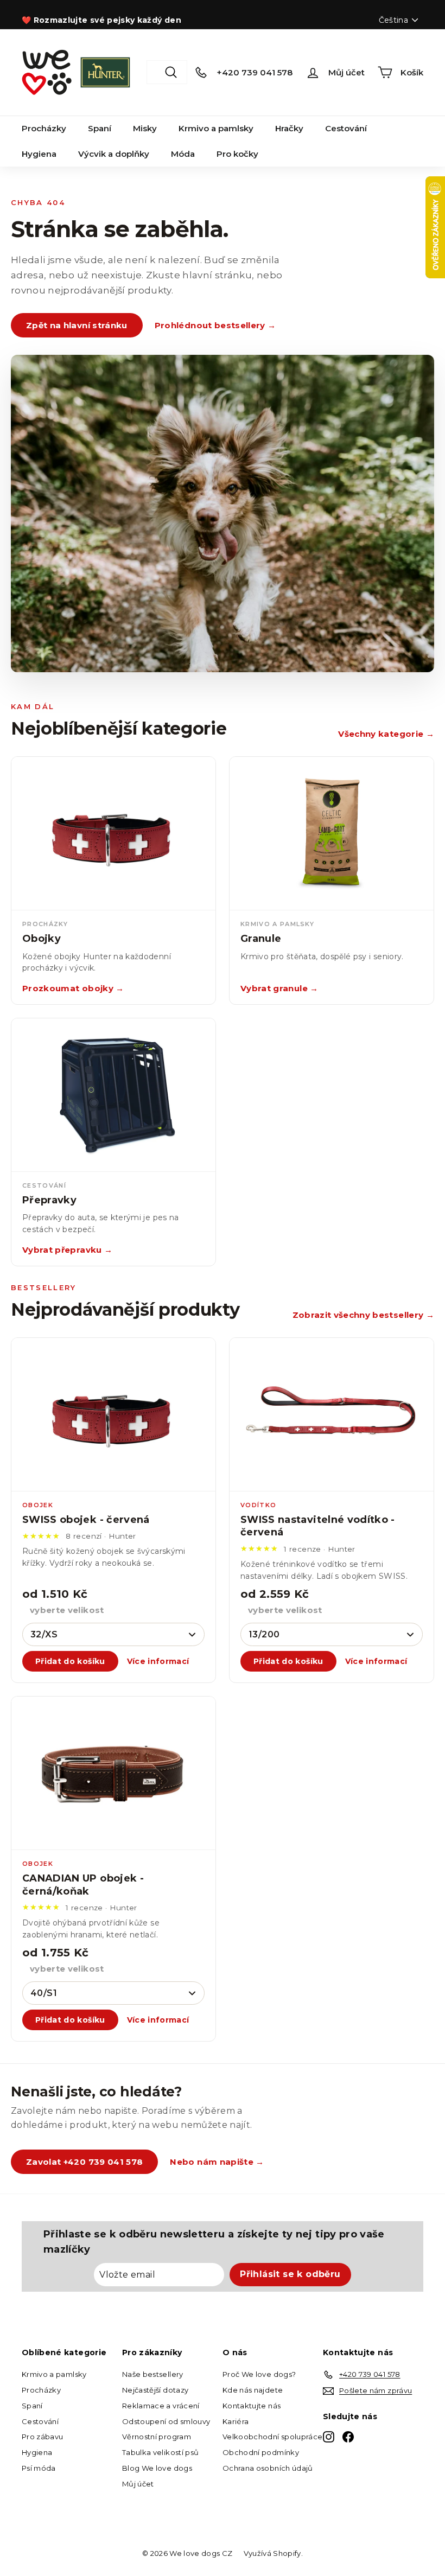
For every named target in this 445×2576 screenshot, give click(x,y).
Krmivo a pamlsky (216, 128)
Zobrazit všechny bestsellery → (364, 1315)
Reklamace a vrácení (161, 2406)
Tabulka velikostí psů (160, 2452)
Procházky (44, 128)
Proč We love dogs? (259, 2374)
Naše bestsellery (153, 2374)
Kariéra (236, 2421)
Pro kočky (237, 154)
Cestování (346, 128)
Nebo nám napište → (217, 2162)
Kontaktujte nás (252, 2406)
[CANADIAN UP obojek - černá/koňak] (113, 1773)
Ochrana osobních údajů (268, 2468)
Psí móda (39, 2468)
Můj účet (138, 2484)
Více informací (158, 1661)
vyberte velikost (67, 1610)
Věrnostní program (157, 2437)
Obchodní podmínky (261, 2452)
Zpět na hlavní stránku (77, 325)
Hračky (289, 128)
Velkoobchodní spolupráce (272, 2437)
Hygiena (39, 154)
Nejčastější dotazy (155, 2390)
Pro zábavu (43, 2437)
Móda (183, 154)
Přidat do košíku (70, 1661)
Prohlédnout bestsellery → (215, 325)
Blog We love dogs (157, 2468)
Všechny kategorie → (386, 734)
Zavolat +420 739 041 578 (84, 2162)
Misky (145, 128)
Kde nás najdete (253, 2390)
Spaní (100, 128)
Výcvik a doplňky (114, 154)
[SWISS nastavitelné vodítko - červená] (332, 1415)
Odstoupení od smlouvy (166, 2421)
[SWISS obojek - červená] (113, 1415)
